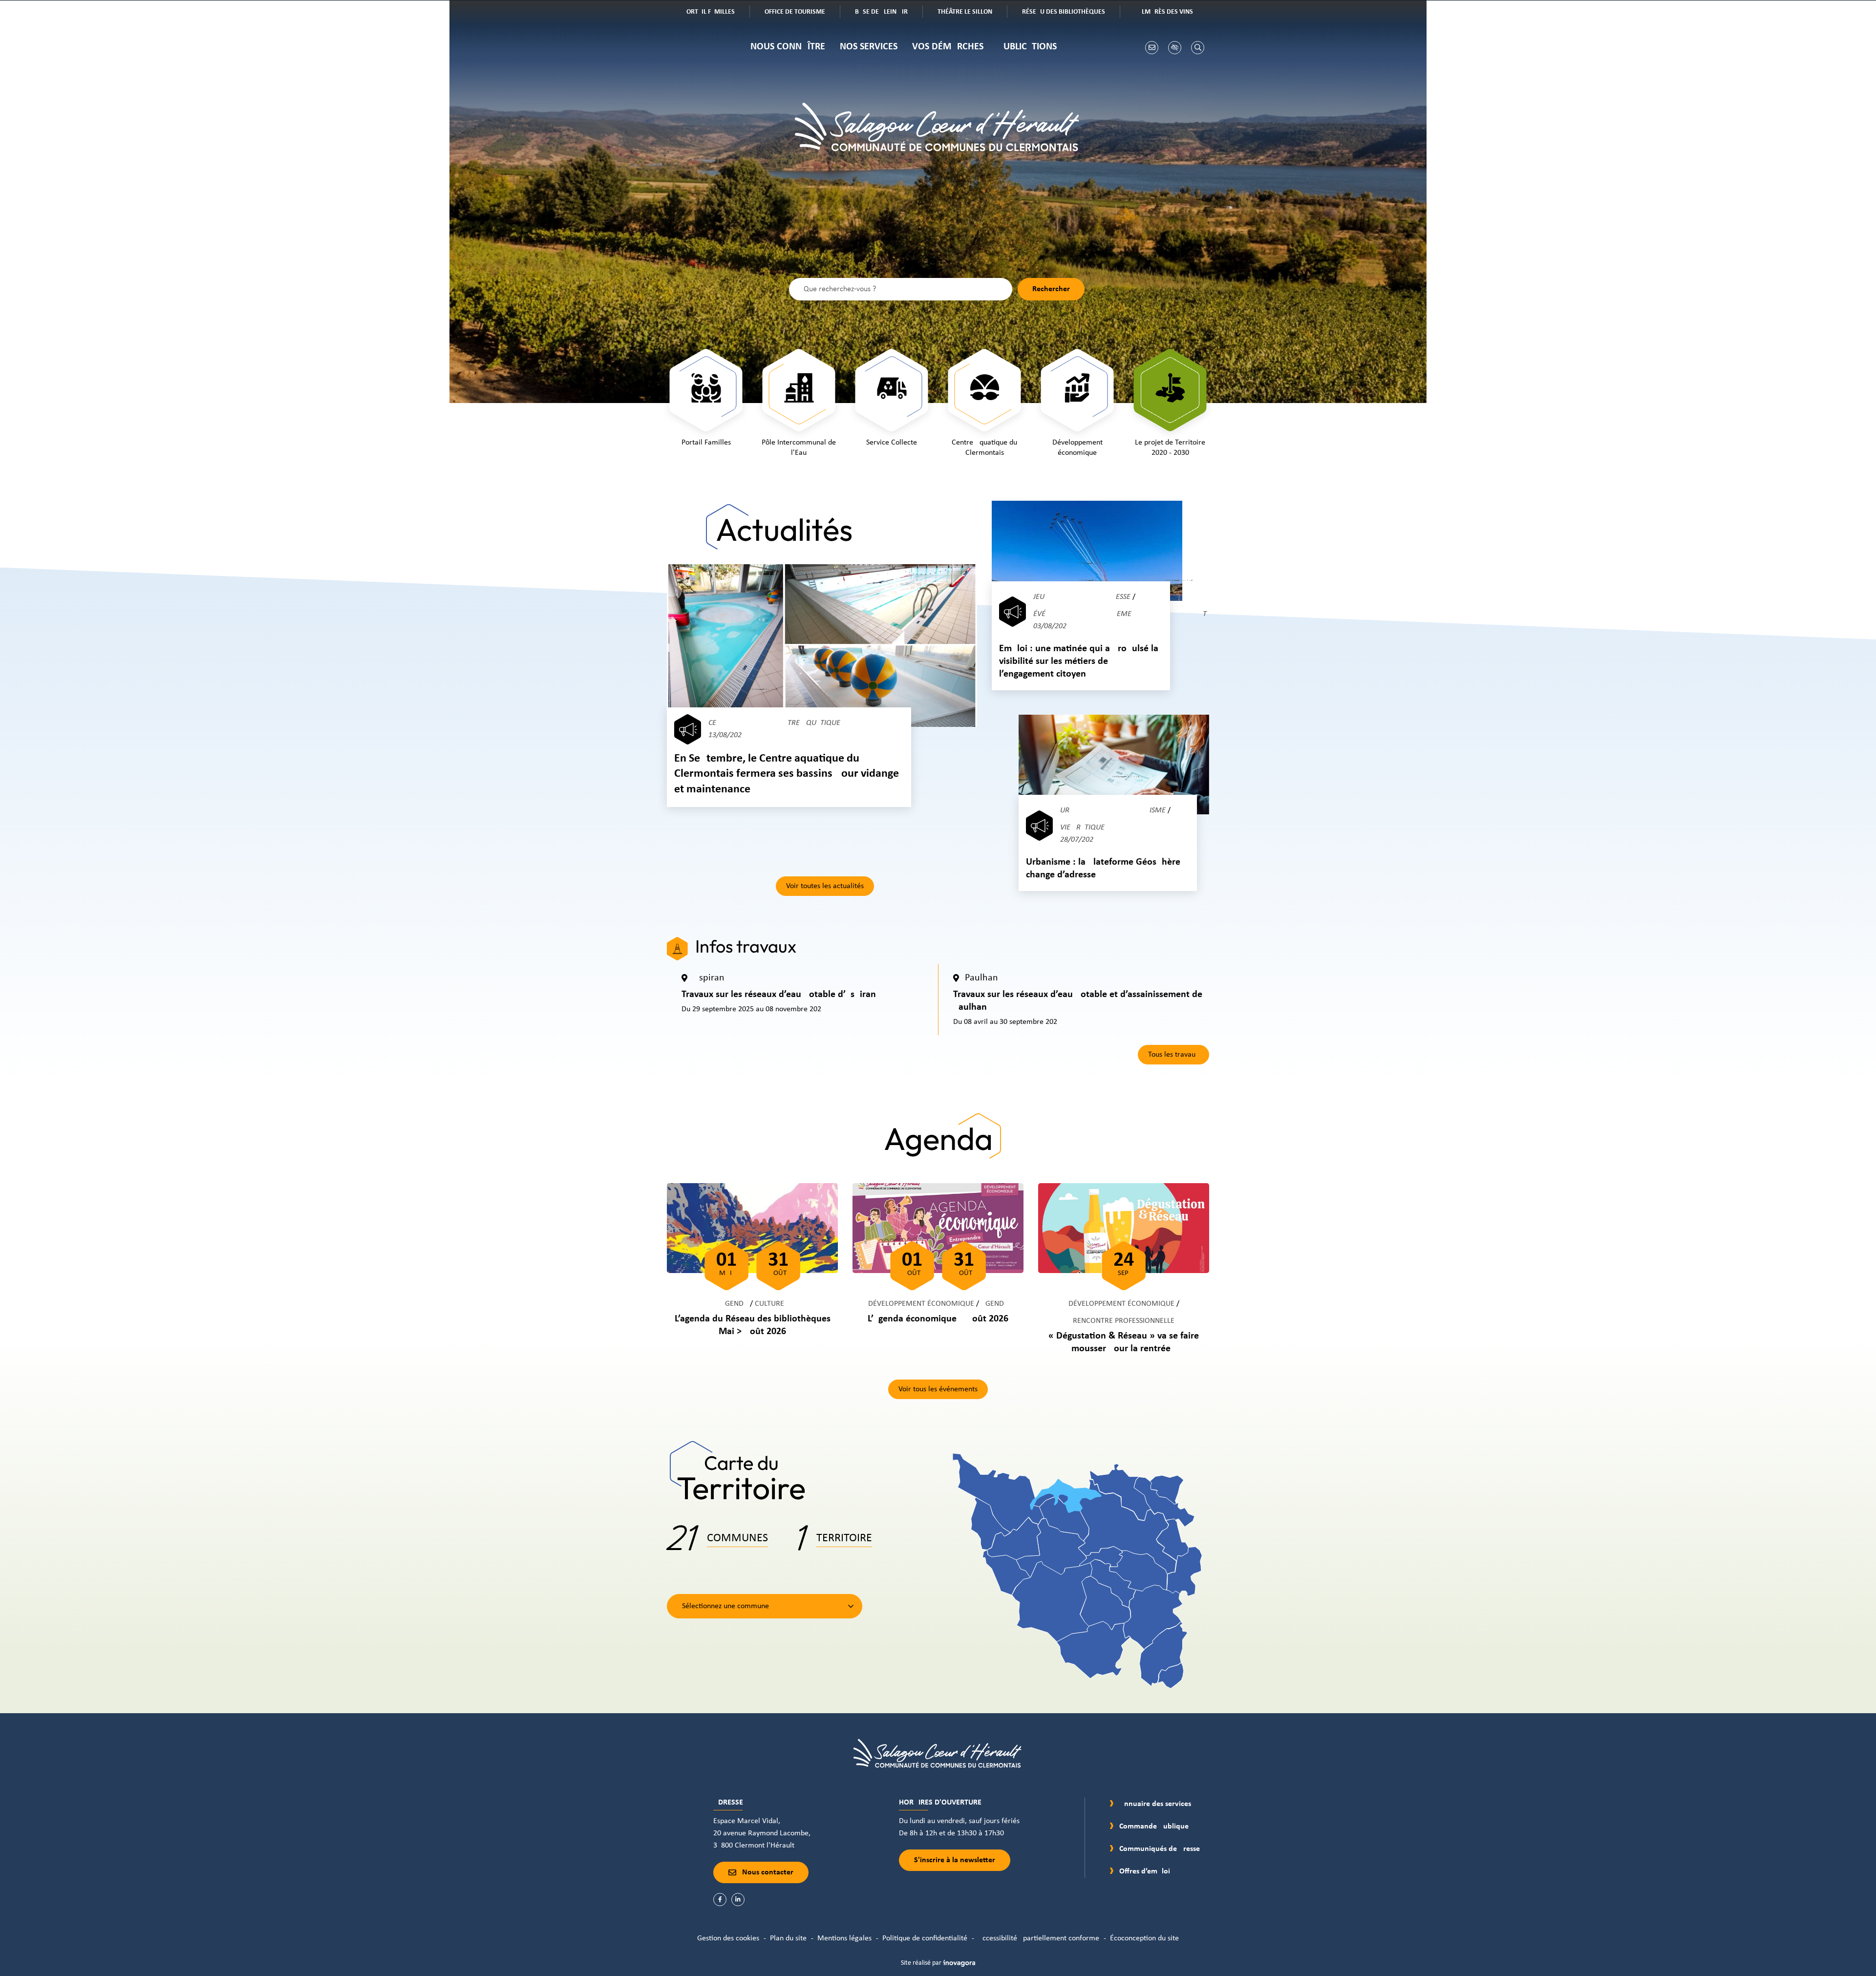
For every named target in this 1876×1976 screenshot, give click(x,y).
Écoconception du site (1144, 1938)
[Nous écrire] (1152, 48)
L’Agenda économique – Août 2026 (938, 1319)
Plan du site (788, 1938)
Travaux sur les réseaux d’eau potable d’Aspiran (779, 995)
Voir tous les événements (938, 1389)
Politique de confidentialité (925, 1938)
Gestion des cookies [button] (728, 1938)
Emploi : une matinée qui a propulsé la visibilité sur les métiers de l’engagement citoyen (1079, 661)
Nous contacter (768, 1872)
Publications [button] (1027, 47)
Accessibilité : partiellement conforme (1039, 1938)
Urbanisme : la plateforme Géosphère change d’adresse (1103, 869)
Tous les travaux (1173, 1055)
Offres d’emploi (1145, 1871)
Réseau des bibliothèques (1071, 13)
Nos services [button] (869, 47)
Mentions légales (844, 1938)
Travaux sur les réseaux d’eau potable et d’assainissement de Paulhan (1078, 1001)
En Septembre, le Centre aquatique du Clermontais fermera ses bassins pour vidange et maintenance (787, 774)
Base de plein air (888, 13)
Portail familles (716, 13)
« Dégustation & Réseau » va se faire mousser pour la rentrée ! (1124, 1342)
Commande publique (1154, 1827)
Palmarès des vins (1171, 13)
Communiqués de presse (1160, 1849)
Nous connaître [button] (788, 47)
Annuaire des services (1155, 1804)
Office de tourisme (802, 13)
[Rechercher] (1198, 48)
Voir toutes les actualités (825, 886)
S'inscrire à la (955, 1860)
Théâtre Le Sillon (972, 13)
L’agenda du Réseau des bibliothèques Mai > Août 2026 (753, 1325)
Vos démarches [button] (948, 47)
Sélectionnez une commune (725, 1606)
